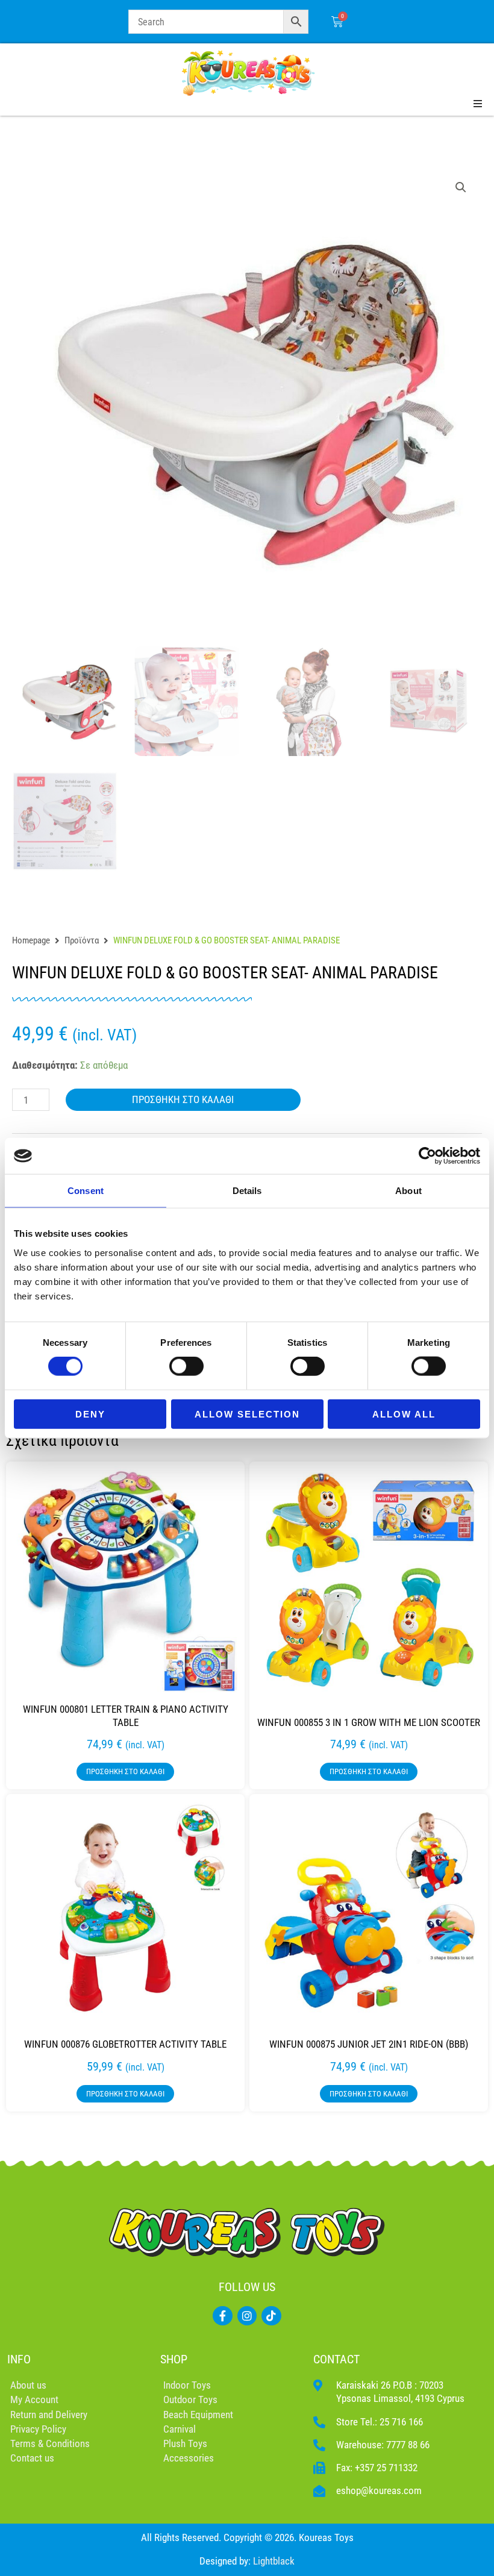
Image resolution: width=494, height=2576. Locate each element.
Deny (90, 1414)
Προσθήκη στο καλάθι (183, 1099)
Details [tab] (247, 1191)
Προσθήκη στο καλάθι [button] (125, 1771)
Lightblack (274, 2561)
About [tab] (408, 1191)
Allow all (404, 1414)
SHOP (174, 2359)
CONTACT (336, 2359)
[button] (461, 187)
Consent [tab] (86, 1191)
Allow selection (247, 1414)
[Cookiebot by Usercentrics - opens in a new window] (427, 1156)
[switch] (186, 1366)
